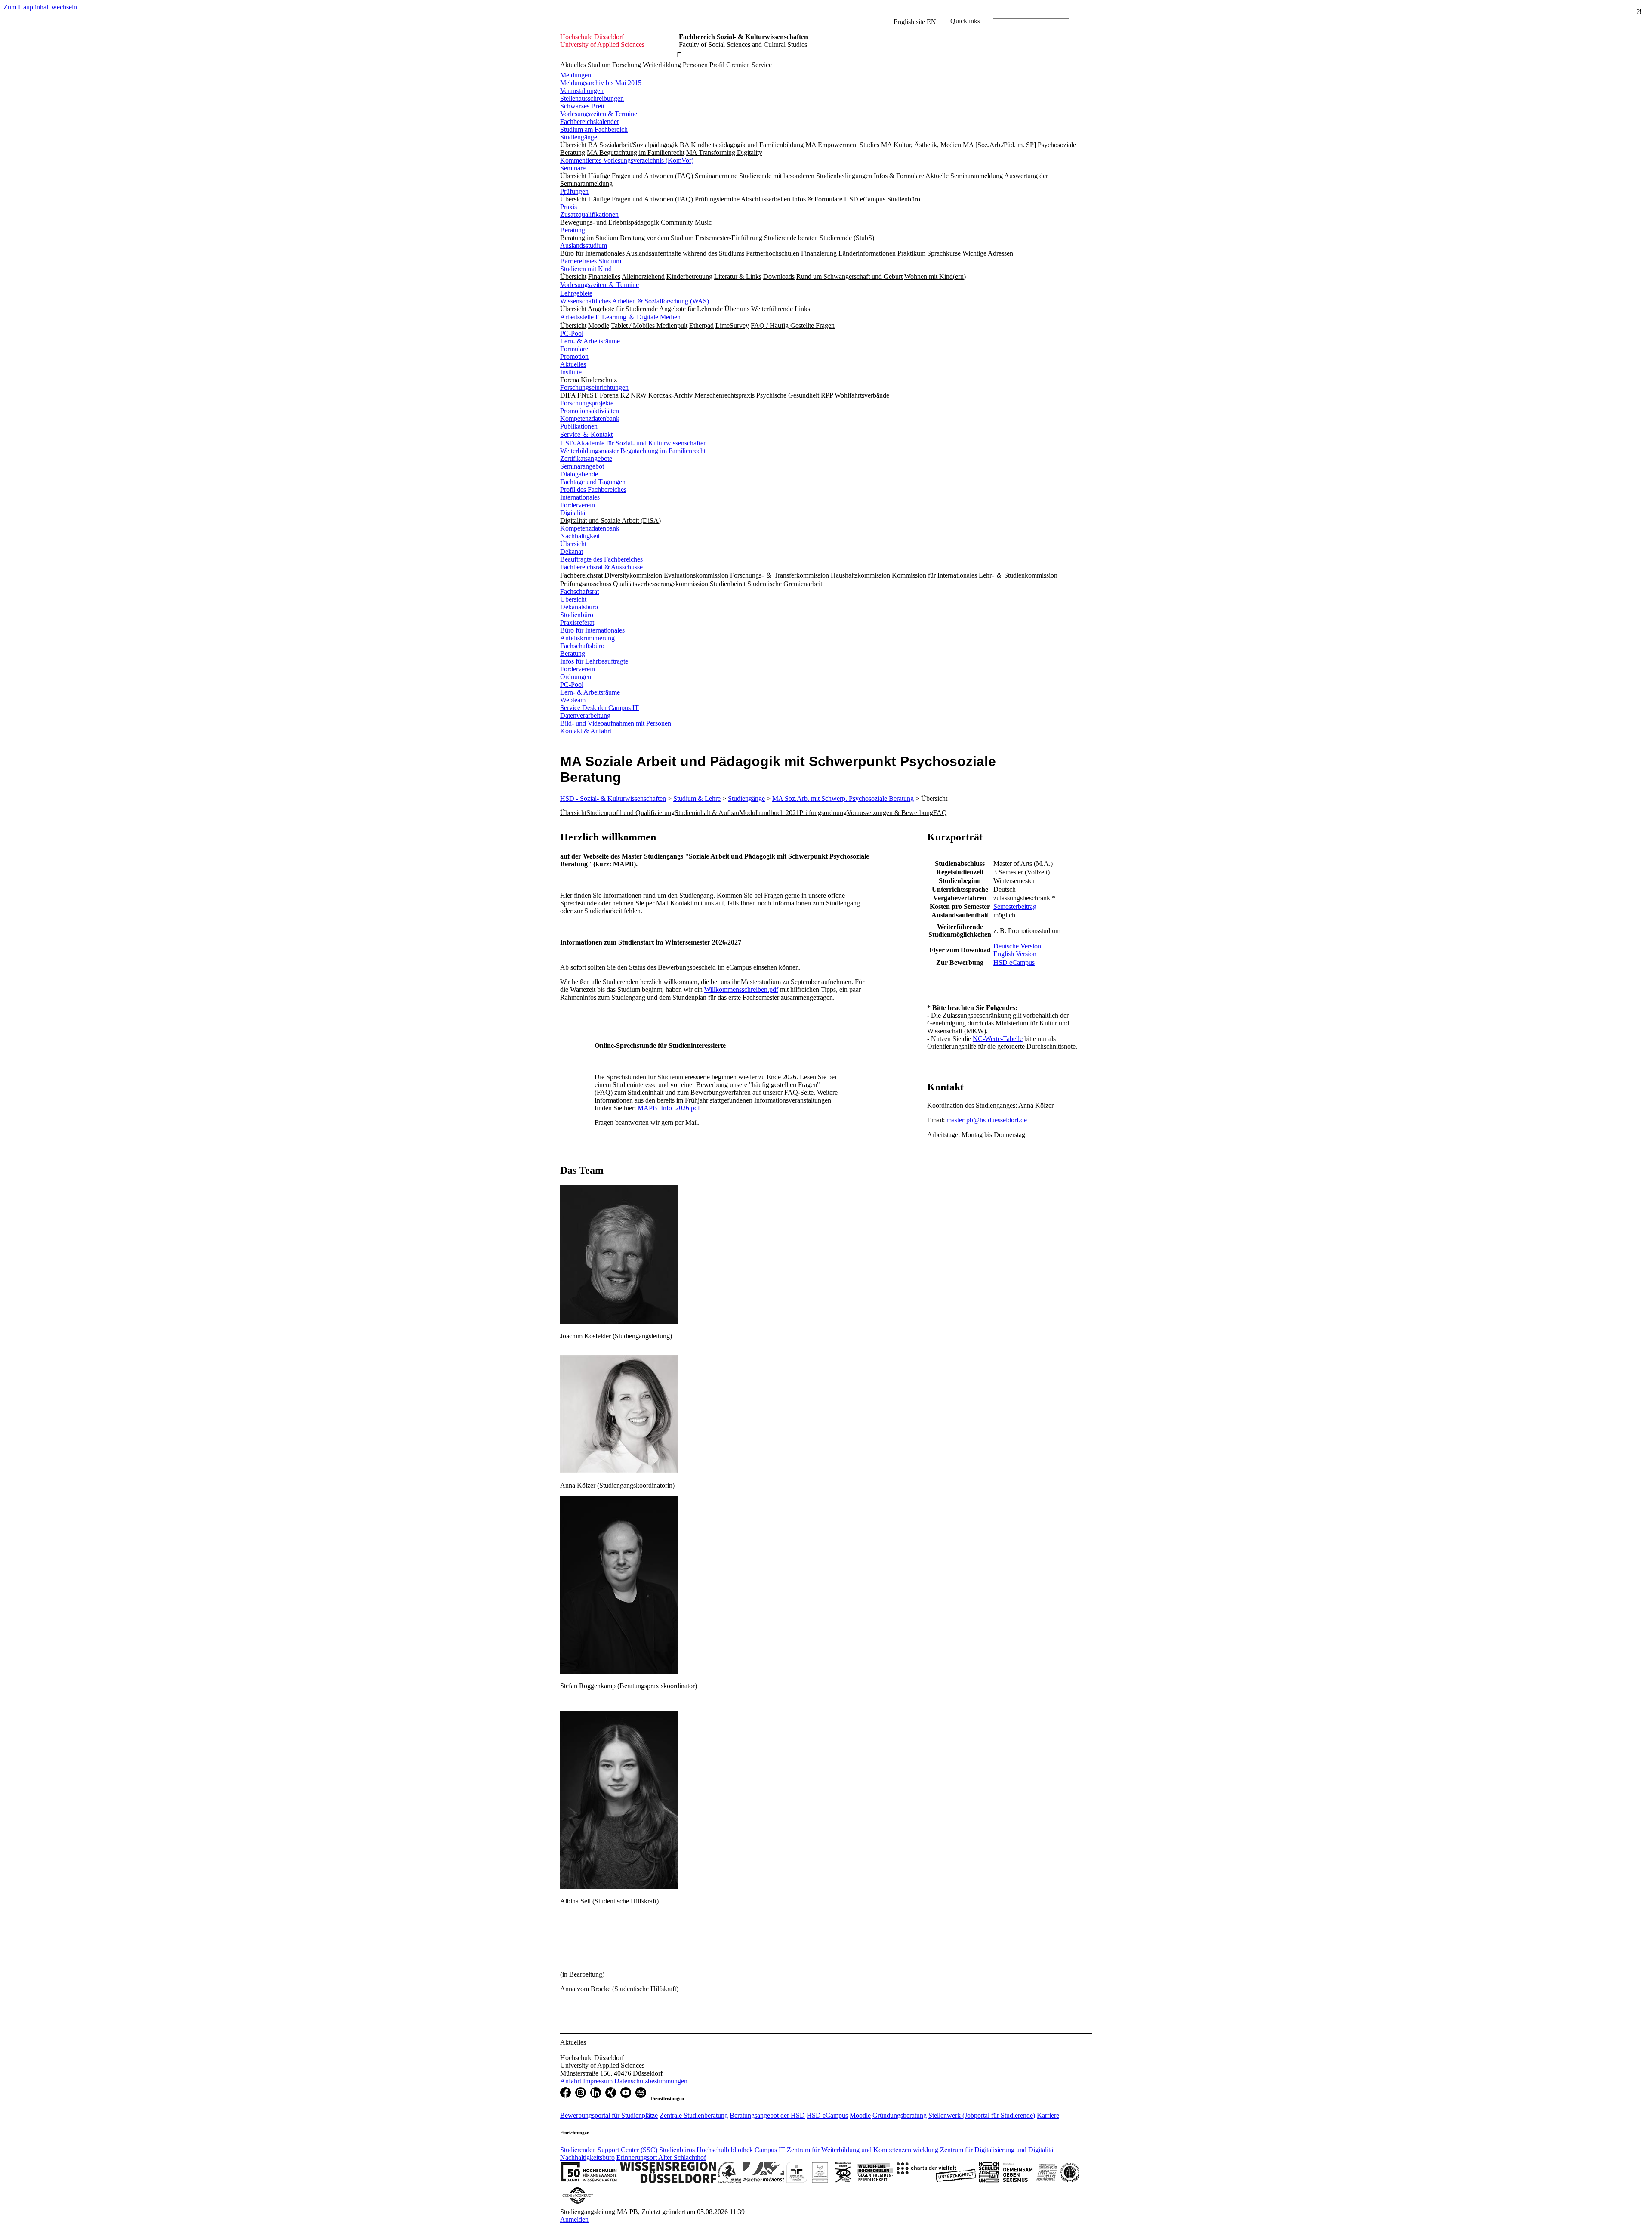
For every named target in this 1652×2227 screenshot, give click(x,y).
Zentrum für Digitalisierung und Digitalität (997, 2150)
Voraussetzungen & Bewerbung (890, 813)
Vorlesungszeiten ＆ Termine (599, 285)
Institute (571, 372)
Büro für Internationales (592, 630)
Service (762, 65)
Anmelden (574, 2219)
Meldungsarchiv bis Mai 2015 (601, 83)
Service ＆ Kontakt (586, 434)
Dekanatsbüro (579, 607)
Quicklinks (965, 21)
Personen (695, 65)
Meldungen (576, 75)
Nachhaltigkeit (580, 536)
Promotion (574, 357)
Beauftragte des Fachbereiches (601, 559)
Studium (599, 65)
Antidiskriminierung (587, 638)
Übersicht (573, 544)
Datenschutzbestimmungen (651, 2081)
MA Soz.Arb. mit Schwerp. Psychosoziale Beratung (843, 798)
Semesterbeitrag (1015, 907)
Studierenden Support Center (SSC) (609, 2150)
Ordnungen (576, 677)
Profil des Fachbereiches (593, 490)
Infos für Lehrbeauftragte (594, 661)
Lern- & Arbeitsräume (590, 341)
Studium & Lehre (697, 798)
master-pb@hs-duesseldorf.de (987, 1120)
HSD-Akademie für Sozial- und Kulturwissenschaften (633, 443)
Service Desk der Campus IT (599, 708)
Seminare (573, 168)
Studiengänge (579, 137)
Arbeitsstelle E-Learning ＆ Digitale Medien (620, 317)
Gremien (738, 65)
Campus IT (770, 2150)
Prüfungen (574, 191)
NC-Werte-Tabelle (998, 1039)
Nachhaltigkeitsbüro (587, 2158)
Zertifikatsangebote (586, 459)
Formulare (574, 349)
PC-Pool (572, 333)
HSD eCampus (827, 2115)
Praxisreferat (577, 622)
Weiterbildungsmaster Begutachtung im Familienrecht (633, 451)
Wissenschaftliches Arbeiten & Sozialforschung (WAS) (635, 301)
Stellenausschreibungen (592, 98)
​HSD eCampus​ (1014, 962)
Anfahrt (572, 2081)
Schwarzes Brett (582, 106)
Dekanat (572, 551)
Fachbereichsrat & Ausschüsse (601, 567)
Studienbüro (577, 615)
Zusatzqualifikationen (589, 215)
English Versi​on (1015, 954)
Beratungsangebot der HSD (767, 2115)
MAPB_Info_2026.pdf (669, 1108)
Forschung (627, 65)
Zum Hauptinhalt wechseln (40, 7)
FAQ (940, 813)
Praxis (569, 207)
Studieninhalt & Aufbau (707, 813)
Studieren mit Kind (586, 269)
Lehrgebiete (576, 293)
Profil (717, 65)
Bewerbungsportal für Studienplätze (609, 2115)
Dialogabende (579, 474)
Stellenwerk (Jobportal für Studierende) (982, 2115)
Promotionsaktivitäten (590, 411)
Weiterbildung (662, 65)
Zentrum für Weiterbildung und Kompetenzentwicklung (863, 2150)
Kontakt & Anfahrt (586, 731)
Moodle (860, 2115)
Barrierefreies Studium (591, 261)
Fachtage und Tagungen (593, 482)
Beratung (573, 230)
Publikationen (579, 426)
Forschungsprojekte (587, 403)
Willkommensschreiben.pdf (741, 990)
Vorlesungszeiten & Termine (599, 114)
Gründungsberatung (900, 2115)
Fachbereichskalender (590, 122)
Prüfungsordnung (823, 813)
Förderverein (578, 505)
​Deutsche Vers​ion (1017, 946)
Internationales (580, 497)
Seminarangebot (582, 466)
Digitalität (573, 513)
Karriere (1048, 2115)
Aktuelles (573, 65)
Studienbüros (677, 2150)
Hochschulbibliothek (725, 2150)
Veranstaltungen (582, 91)
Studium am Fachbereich (594, 129)
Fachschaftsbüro (582, 646)
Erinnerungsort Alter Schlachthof (661, 2158)
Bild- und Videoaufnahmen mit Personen (616, 723)
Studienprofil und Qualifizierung (630, 813)
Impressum (599, 2081)
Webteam (573, 700)
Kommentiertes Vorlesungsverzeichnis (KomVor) (627, 160)
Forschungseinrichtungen (594, 388)
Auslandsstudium (584, 246)
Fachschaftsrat (579, 591)
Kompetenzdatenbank (590, 419)
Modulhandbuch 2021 (769, 813)
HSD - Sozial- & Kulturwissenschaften (613, 798)
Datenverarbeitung (585, 715)
